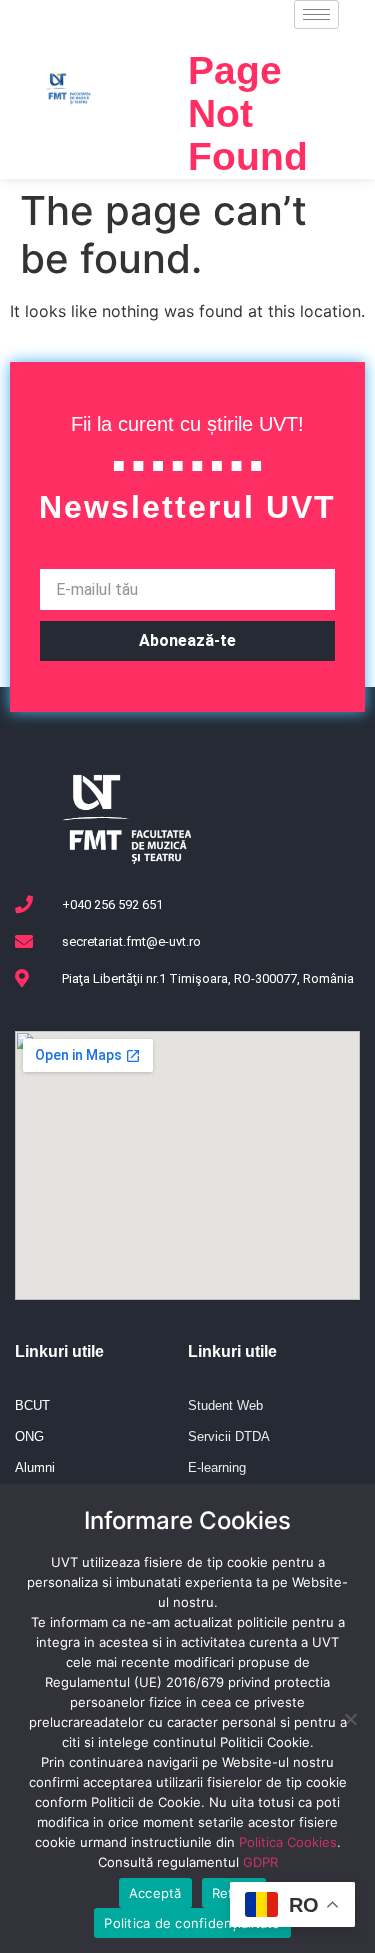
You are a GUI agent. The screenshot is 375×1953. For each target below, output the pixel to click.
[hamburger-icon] (316, 14)
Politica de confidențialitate (192, 1923)
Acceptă (155, 1893)
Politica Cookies (288, 1842)
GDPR (260, 1862)
